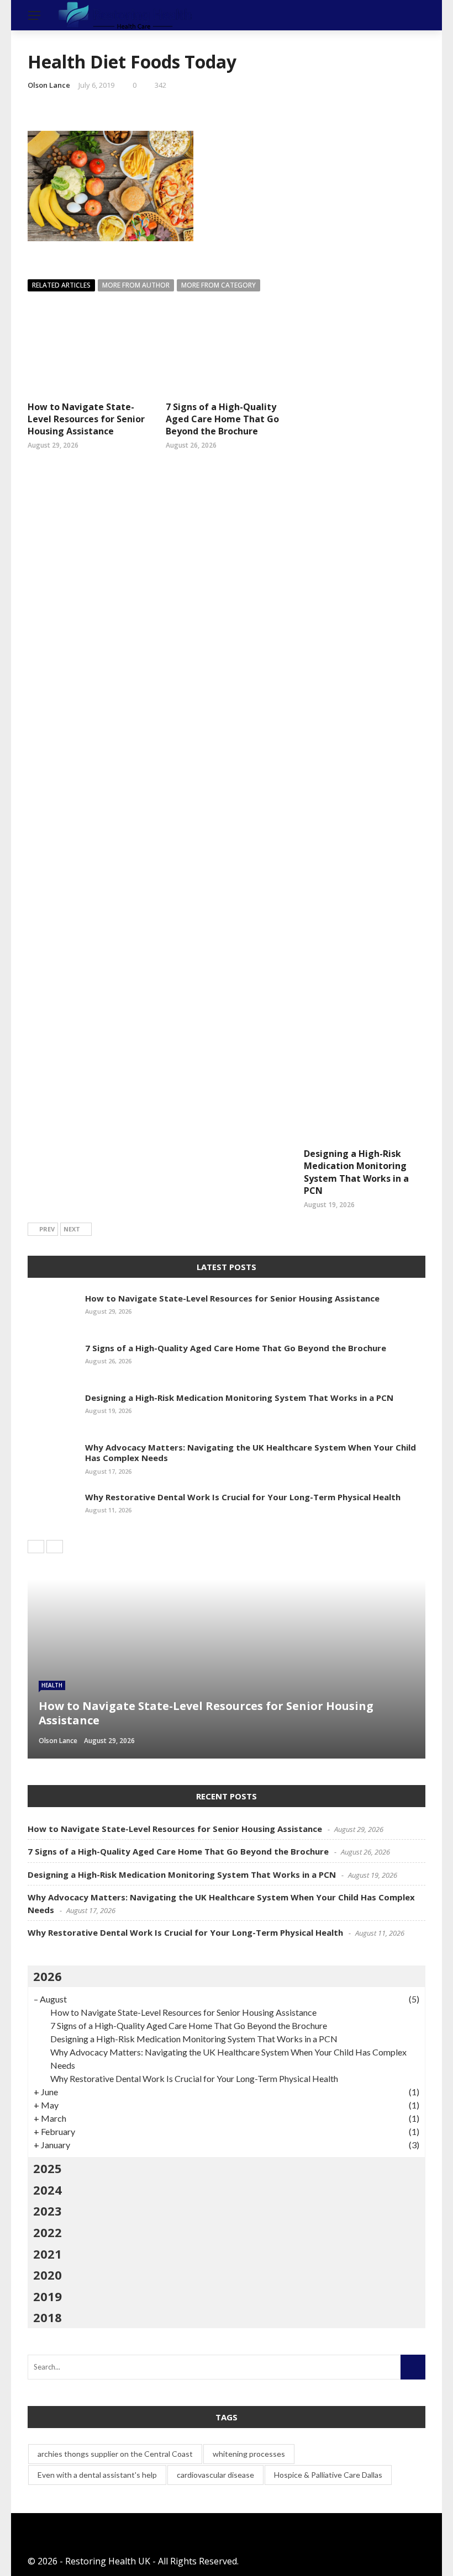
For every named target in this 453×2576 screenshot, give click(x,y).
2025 (48, 2168)
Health (52, 1685)
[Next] (55, 1547)
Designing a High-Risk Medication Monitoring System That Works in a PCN (356, 1172)
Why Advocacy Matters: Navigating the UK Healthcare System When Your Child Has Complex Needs (251, 1453)
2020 (48, 2275)
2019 (48, 2296)
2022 (48, 2232)
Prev (47, 1229)
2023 (48, 2211)
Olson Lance (49, 85)
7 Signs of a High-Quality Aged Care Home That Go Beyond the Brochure (222, 419)
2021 (48, 2254)
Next (72, 1229)
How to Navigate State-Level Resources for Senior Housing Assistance (86, 419)
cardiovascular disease (215, 2475)
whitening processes (249, 2454)
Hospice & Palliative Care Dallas (328, 2475)
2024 (48, 2190)
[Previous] (36, 1547)
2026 (48, 1976)
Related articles (61, 285)
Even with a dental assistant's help (97, 2475)
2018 (48, 2317)
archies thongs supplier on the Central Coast (115, 2454)
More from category (218, 285)
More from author (136, 285)
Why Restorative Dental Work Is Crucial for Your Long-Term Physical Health (243, 1497)
